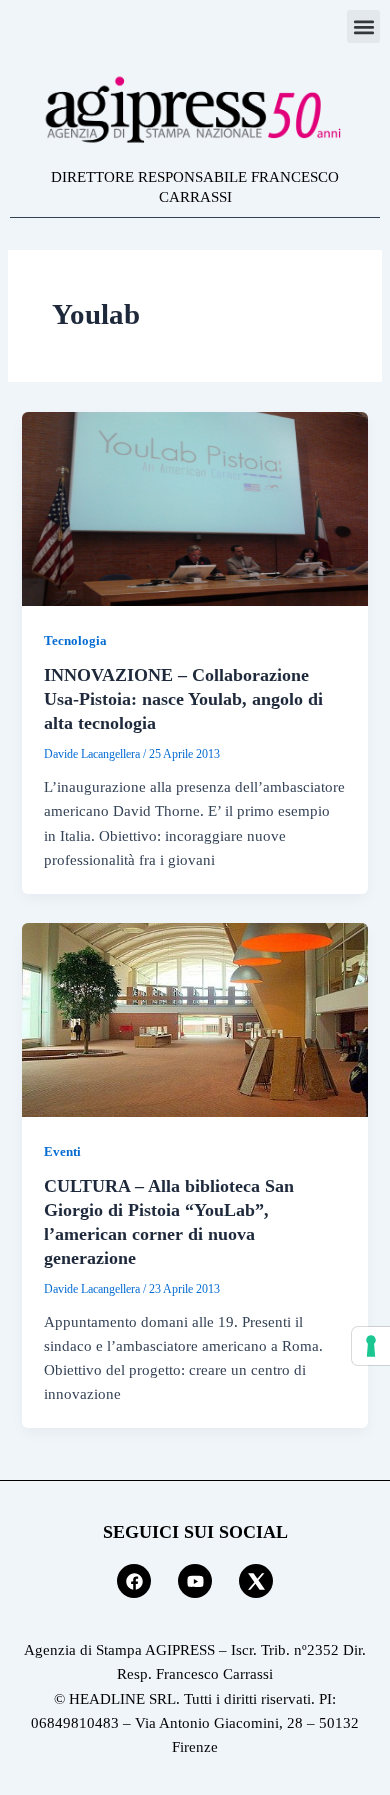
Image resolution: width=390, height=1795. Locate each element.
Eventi (62, 1152)
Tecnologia (75, 641)
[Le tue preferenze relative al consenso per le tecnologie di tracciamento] (371, 1346)
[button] (363, 26)
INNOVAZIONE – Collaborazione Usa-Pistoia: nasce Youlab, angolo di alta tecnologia (183, 698)
